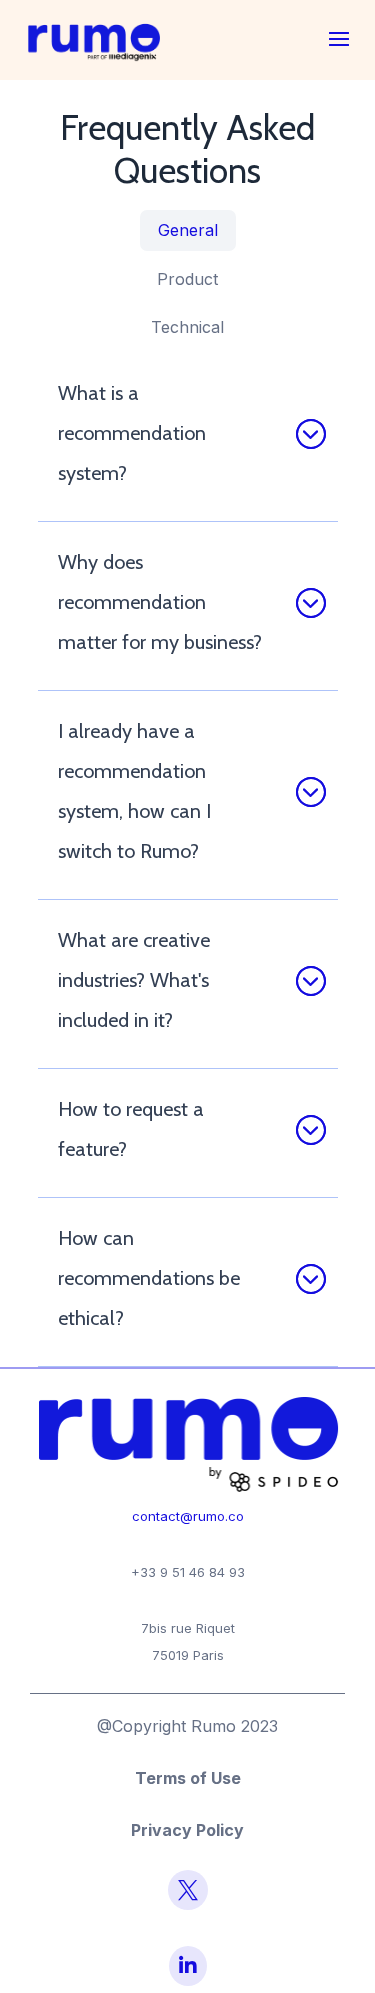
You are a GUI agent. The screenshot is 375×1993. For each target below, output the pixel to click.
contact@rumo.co (188, 1516)
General (188, 230)
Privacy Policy (187, 1830)
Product (187, 279)
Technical (187, 327)
